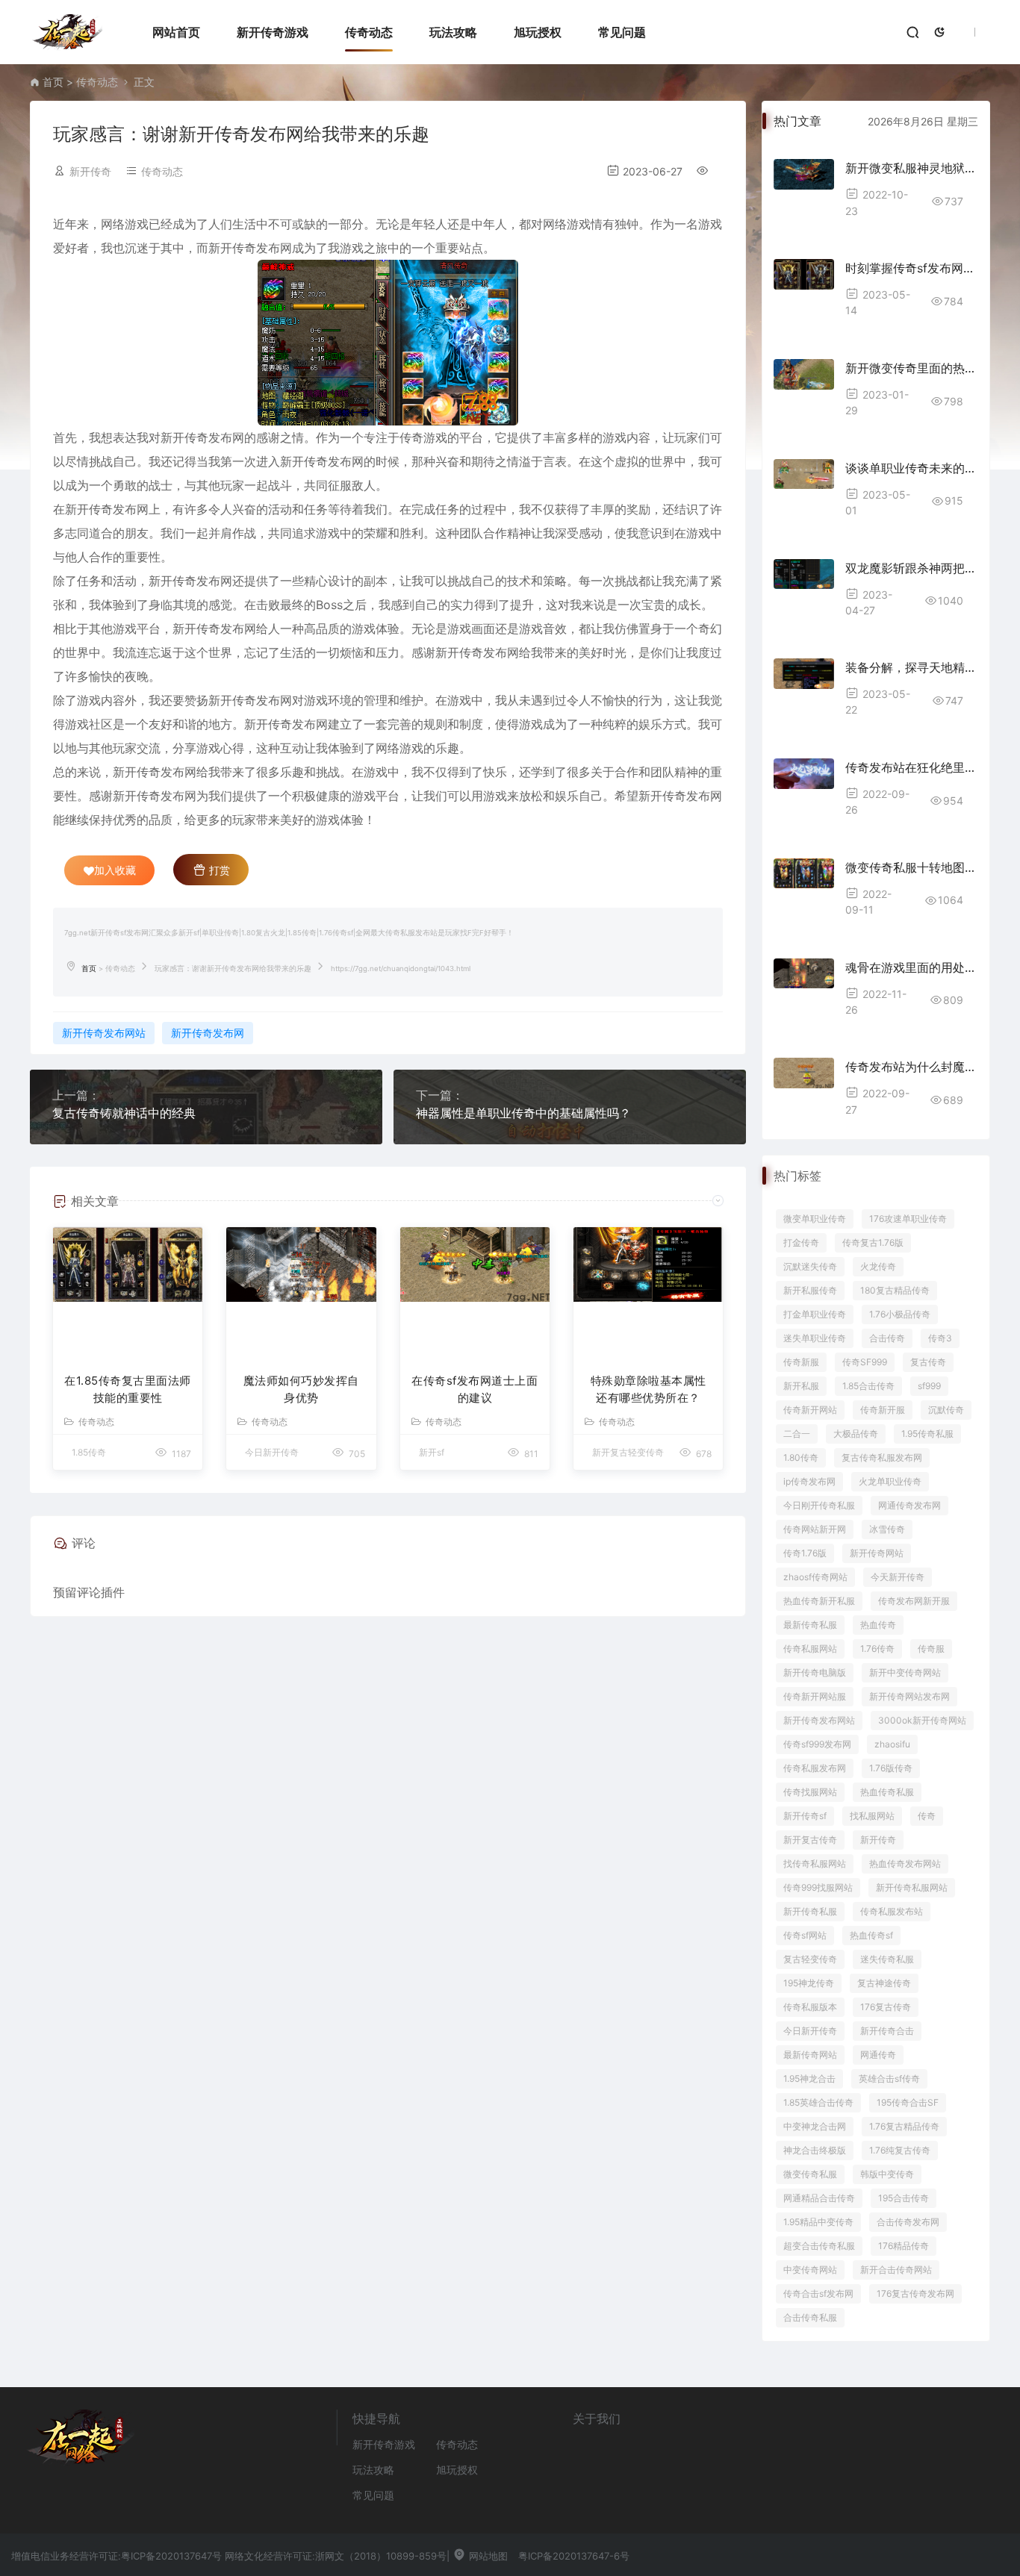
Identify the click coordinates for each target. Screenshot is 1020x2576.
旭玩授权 (538, 32)
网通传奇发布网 (909, 1505)
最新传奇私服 (810, 1625)
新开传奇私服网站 (912, 1887)
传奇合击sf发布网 (818, 2293)
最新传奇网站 (810, 2055)
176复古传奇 (886, 2007)
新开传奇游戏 (273, 32)
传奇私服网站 (810, 1649)
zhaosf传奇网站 (815, 1577)
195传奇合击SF (908, 2102)
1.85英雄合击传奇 (818, 2102)
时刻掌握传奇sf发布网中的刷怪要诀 (911, 268)
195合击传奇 (904, 2198)
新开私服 (801, 1386)
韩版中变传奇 (887, 2174)
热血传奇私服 (887, 1792)
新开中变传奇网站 (905, 1672)
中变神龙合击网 (815, 2126)
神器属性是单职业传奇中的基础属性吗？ (523, 1113)
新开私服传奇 (810, 1290)
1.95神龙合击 (809, 2078)
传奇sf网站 (805, 1935)
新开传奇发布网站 (104, 1033)
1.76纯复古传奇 (900, 2150)
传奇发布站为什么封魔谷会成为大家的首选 (911, 1067)
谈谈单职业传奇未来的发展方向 (911, 468)
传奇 (927, 1816)
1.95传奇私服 (927, 1434)
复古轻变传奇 (810, 1959)
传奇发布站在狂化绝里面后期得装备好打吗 (911, 767)
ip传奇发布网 (809, 1481)
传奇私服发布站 (892, 1911)
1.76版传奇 (891, 1768)
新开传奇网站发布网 (909, 1696)
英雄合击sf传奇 (889, 2078)
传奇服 (931, 1649)
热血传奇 (878, 1625)
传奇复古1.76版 (873, 1242)
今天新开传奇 (898, 1577)
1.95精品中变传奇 (818, 2222)
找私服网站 (872, 1816)
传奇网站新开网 (815, 1529)
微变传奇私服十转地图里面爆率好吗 (911, 867)
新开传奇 (878, 1840)
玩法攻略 (453, 32)
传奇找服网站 (810, 1792)
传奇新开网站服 (815, 1696)
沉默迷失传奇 (810, 1266)
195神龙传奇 (809, 1983)
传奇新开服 (883, 1410)
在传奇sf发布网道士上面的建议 (475, 1389)
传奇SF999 (865, 1362)
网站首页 (176, 32)
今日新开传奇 (810, 2031)
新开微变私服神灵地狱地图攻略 (911, 168)
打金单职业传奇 (815, 1314)
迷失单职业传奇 (815, 1338)
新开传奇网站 (877, 1553)
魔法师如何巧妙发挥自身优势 (301, 1389)
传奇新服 (801, 1362)
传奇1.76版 (805, 1553)
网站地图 (487, 2556)
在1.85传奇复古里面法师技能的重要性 (128, 1389)
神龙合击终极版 (815, 2150)
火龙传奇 (878, 1266)
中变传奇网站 (810, 2270)
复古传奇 (928, 1362)
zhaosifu (892, 1744)
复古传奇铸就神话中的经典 (124, 1113)
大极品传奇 (856, 1434)
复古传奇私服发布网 (882, 1457)
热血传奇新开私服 (819, 1601)
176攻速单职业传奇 (908, 1219)
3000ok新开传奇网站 (922, 1720)
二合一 (797, 1434)
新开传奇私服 (810, 1911)
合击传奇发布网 (908, 2222)
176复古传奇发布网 (915, 2293)
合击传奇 (887, 1338)
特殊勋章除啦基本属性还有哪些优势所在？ (649, 1389)
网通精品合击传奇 (819, 2198)
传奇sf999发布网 (817, 1744)
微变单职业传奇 (815, 1219)
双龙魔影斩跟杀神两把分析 (911, 568)
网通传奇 (878, 2055)
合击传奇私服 (810, 2317)
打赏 (218, 870)
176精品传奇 (904, 2246)
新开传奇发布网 (208, 1033)
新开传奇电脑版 (815, 1672)
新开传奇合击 (887, 2031)
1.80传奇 (801, 1457)
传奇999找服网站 (818, 1887)
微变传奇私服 (810, 2174)
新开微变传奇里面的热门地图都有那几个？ (911, 368)
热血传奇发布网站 (905, 1864)
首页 (53, 82)
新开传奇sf (805, 1816)
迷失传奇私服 (887, 1959)
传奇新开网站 (810, 1410)
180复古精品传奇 (895, 1290)
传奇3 (940, 1338)
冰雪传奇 (887, 1529)
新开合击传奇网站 (896, 2270)
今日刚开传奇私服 (819, 1505)
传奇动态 (369, 32)
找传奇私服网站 (815, 1864)
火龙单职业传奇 (890, 1481)
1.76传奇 (877, 1649)
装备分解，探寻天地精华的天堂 (911, 667)
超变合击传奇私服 (819, 2246)
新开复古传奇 (810, 1840)
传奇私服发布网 (815, 1768)
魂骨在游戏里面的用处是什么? (911, 967)
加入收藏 (115, 870)
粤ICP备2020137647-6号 (574, 2556)
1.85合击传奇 (868, 1386)
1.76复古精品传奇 (904, 2126)
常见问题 (622, 32)
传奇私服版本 (810, 2007)
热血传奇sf (871, 1935)
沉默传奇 (946, 1410)
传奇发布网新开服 (914, 1601)
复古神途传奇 (884, 1983)
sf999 (929, 1386)
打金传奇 (801, 1242)
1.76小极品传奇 (900, 1314)
